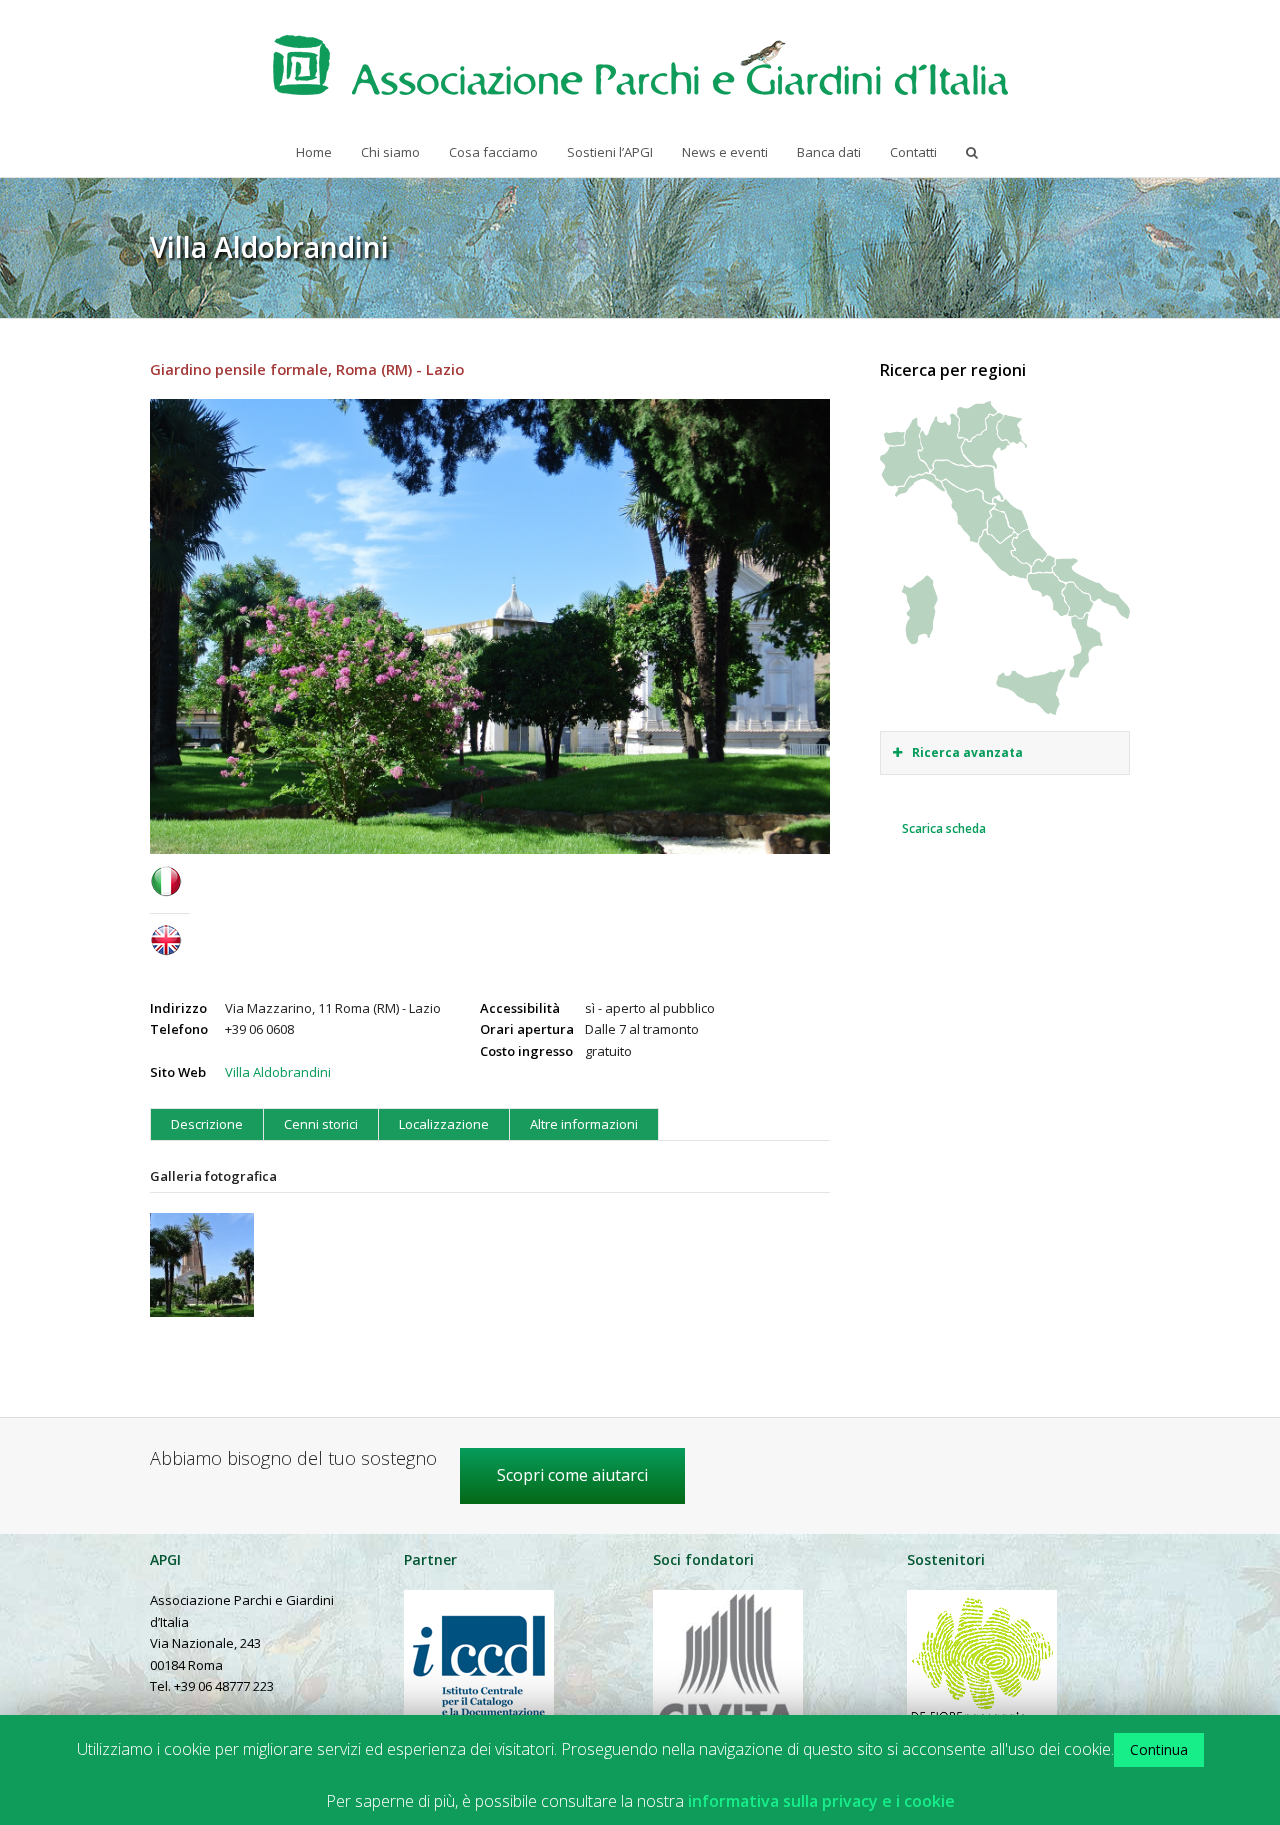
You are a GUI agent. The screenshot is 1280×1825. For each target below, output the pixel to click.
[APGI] (640, 65)
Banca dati (829, 152)
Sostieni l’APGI (610, 152)
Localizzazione (444, 1124)
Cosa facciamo (493, 152)
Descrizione (207, 1124)
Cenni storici (321, 1124)
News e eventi (725, 152)
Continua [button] (1159, 1749)
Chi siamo (390, 152)
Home (314, 152)
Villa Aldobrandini (278, 1072)
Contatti (913, 152)
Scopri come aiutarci (572, 1475)
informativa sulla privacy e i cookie (821, 1801)
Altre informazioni (584, 1124)
